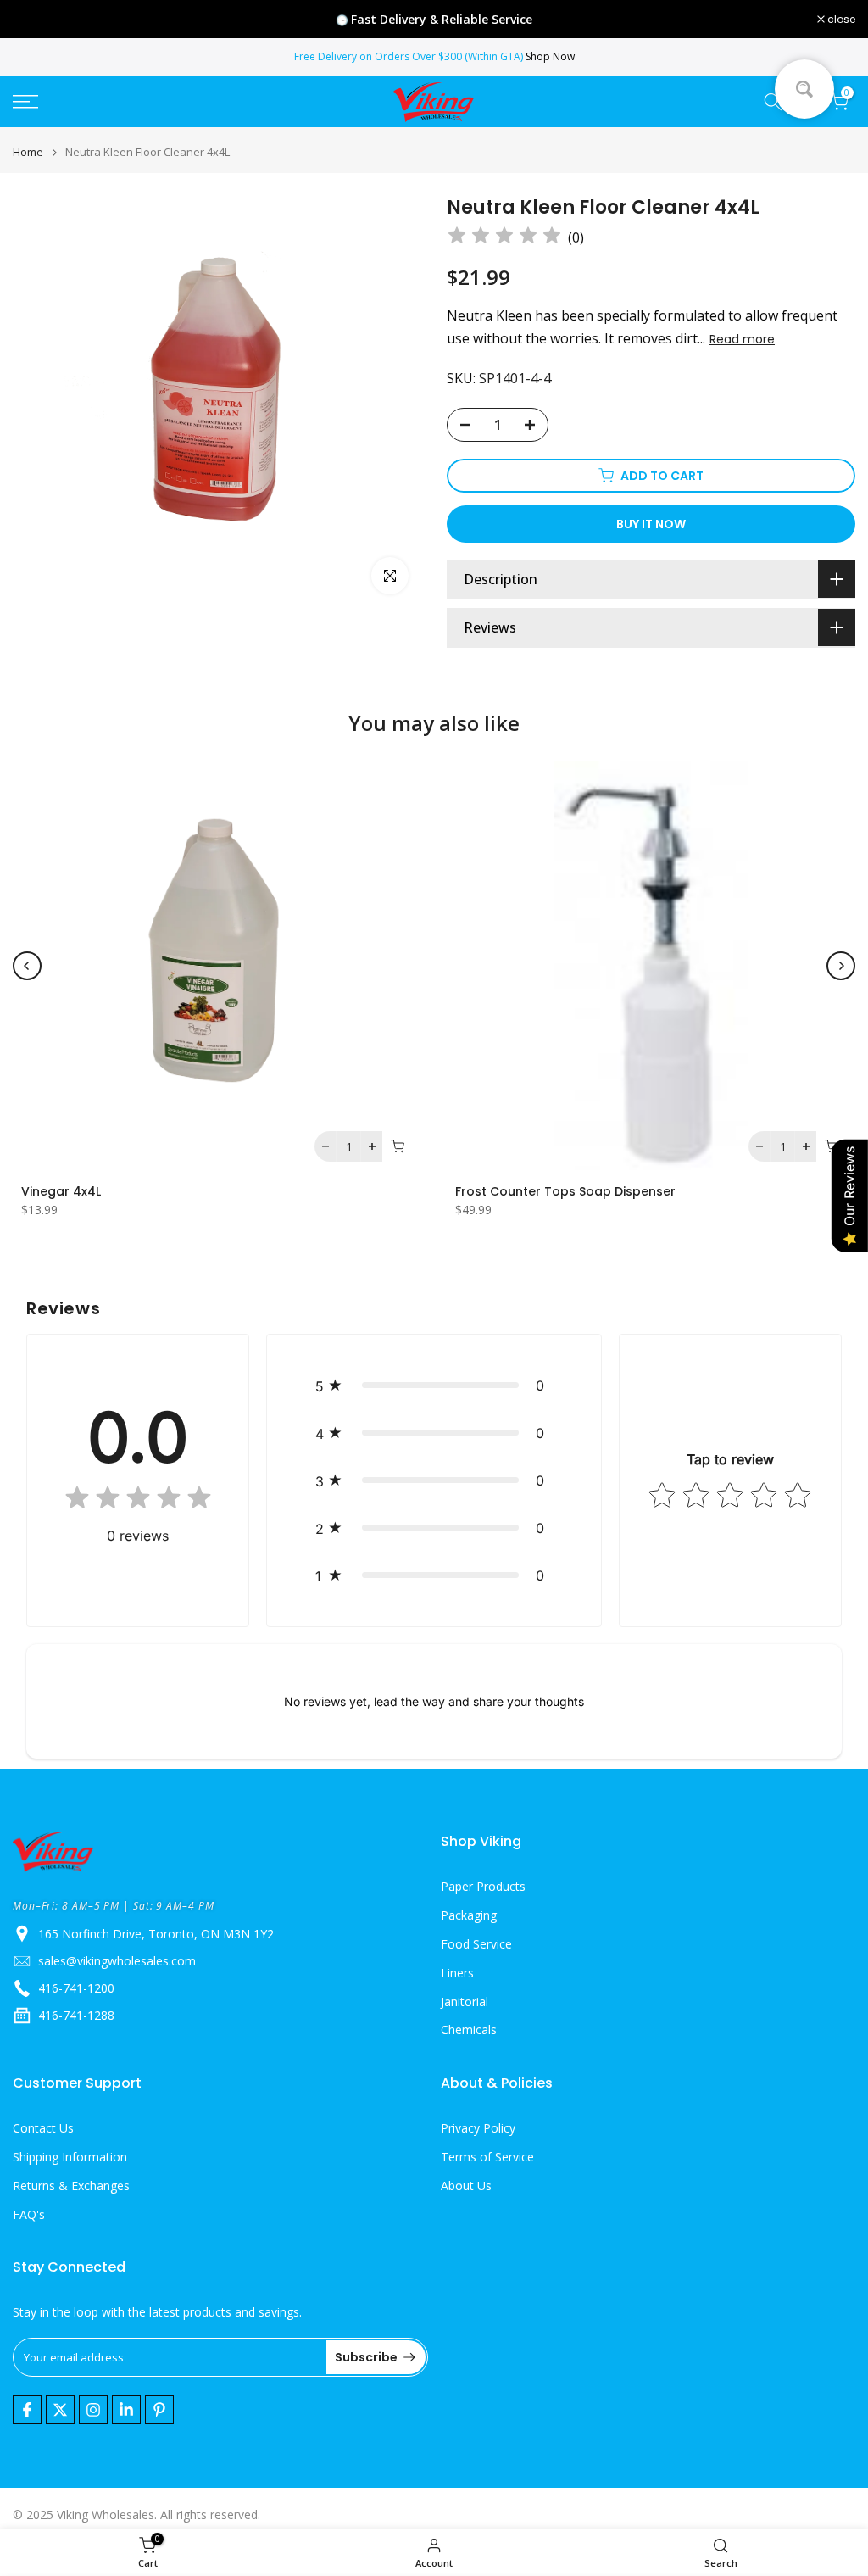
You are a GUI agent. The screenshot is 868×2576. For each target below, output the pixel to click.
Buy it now (651, 524)
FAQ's (29, 2214)
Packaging (469, 1915)
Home (28, 152)
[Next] (841, 966)
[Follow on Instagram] (93, 2410)
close (36, 20)
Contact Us (43, 2128)
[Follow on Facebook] (27, 2410)
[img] (504, 238)
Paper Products (483, 1886)
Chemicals (469, 2030)
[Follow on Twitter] (60, 2410)
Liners (457, 1973)
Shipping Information (70, 2157)
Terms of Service (487, 2157)
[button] (434, 1386)
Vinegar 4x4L (61, 1191)
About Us (466, 2186)
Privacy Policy (478, 2128)
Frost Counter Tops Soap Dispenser (565, 1191)
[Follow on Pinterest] (159, 2410)
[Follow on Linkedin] (126, 2410)
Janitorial (465, 2002)
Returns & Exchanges (71, 2186)
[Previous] (27, 966)
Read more (742, 339)
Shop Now (550, 56)
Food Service (476, 1944)
